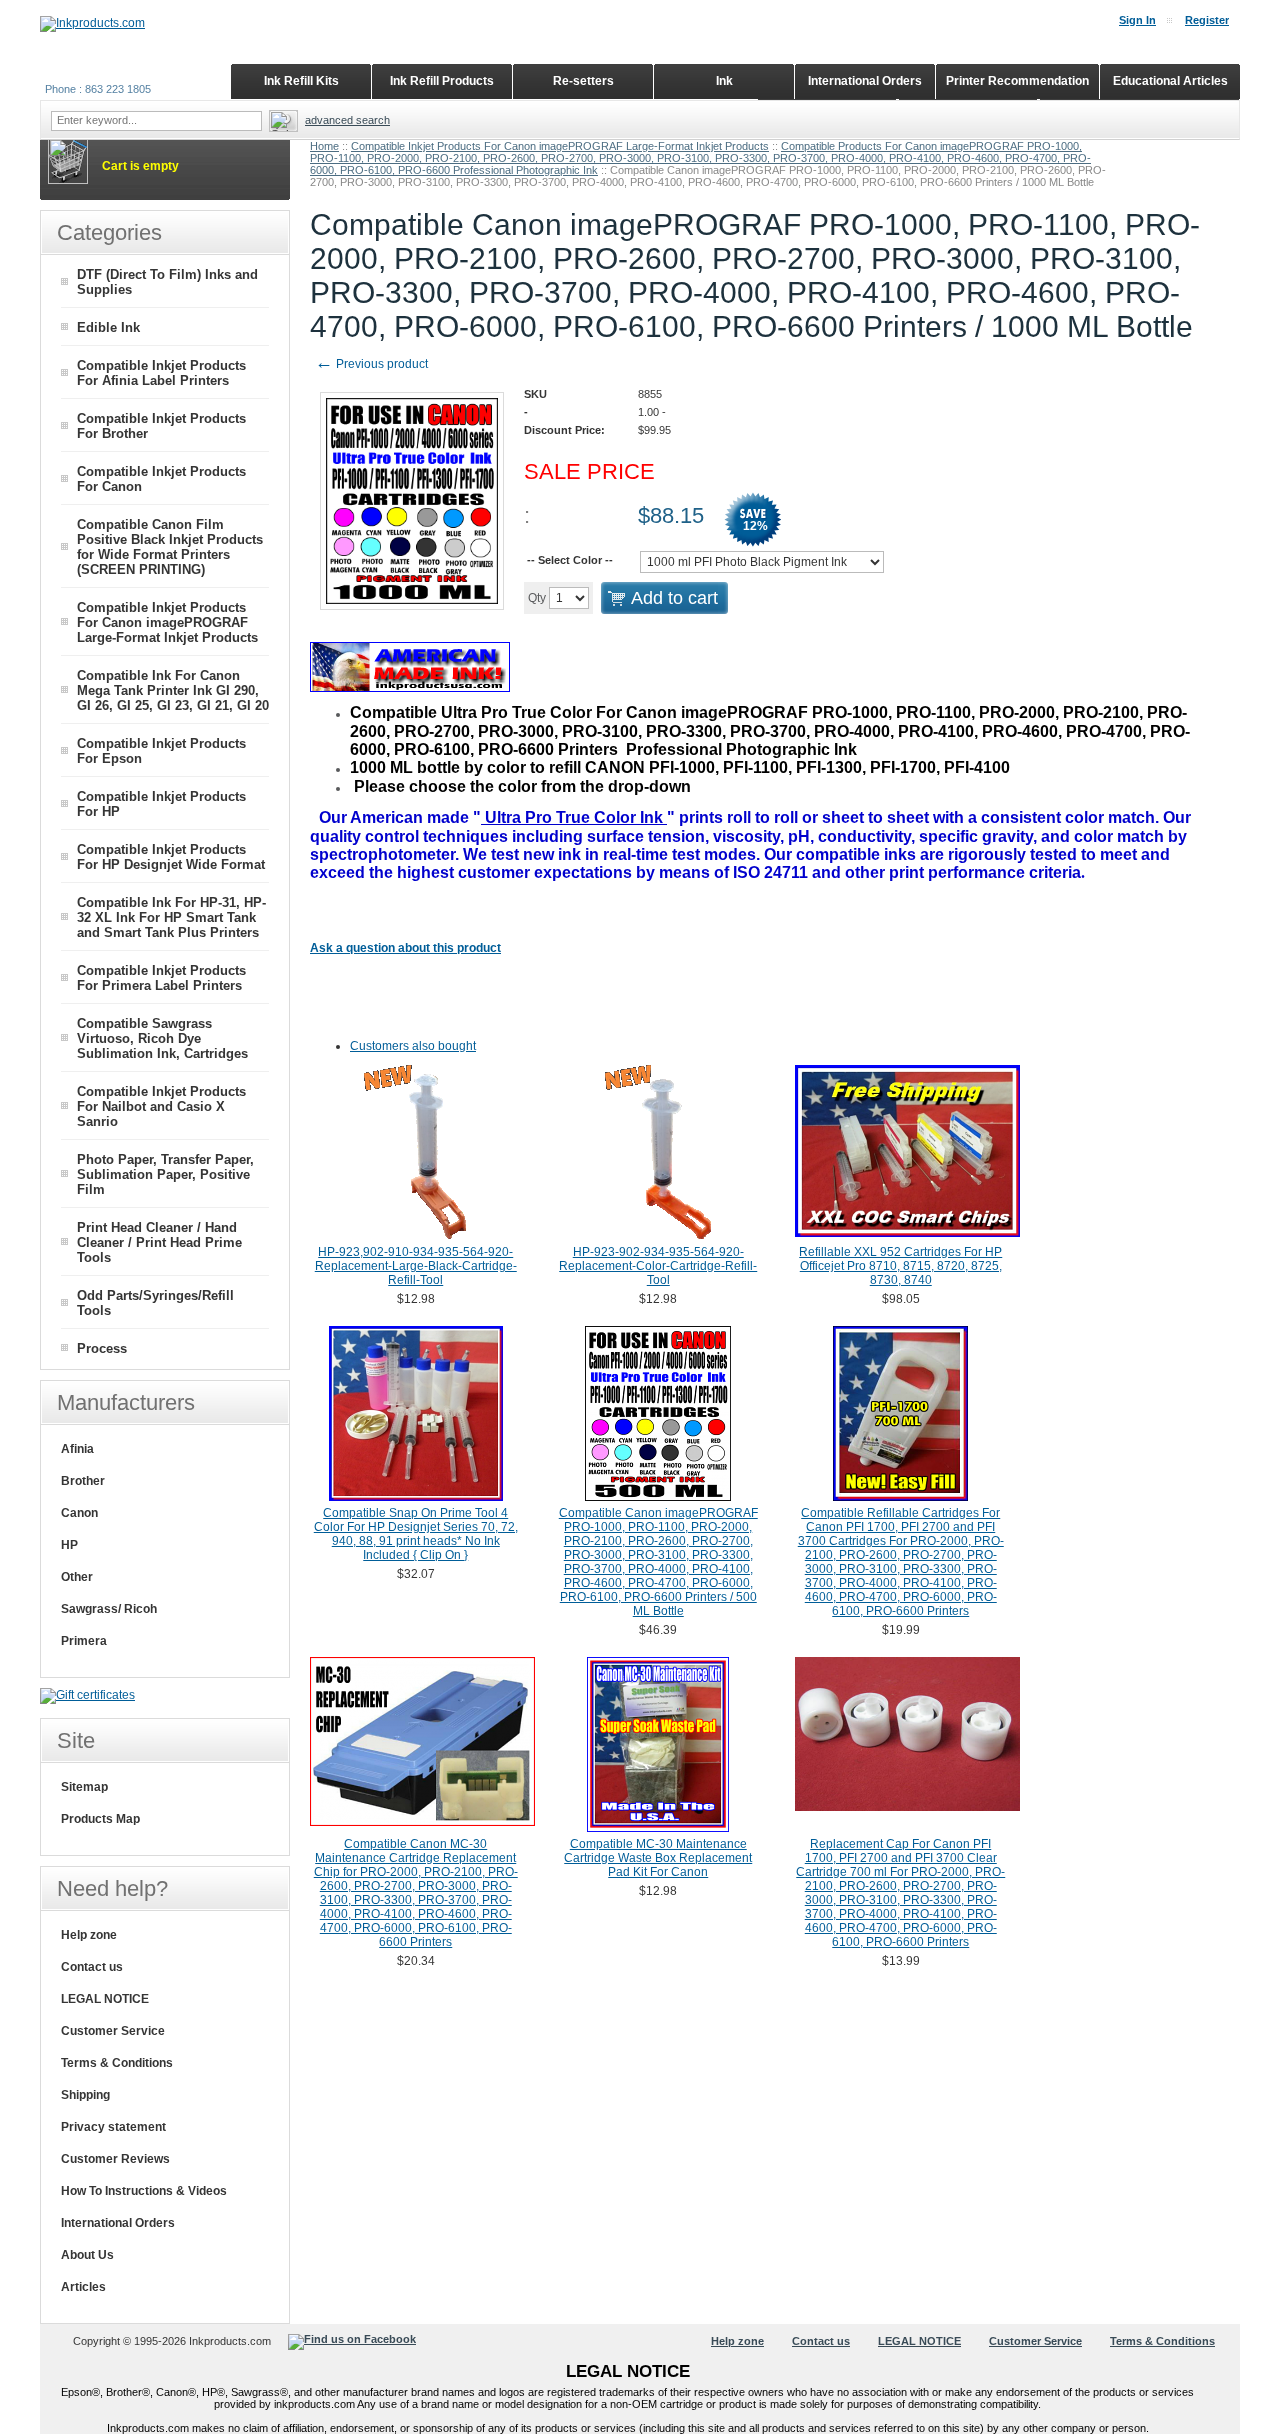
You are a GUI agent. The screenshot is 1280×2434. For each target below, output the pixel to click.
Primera (84, 1641)
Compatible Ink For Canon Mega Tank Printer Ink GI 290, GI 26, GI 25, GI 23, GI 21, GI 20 (173, 690)
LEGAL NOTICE (105, 1999)
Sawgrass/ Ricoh (109, 1609)
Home (324, 146)
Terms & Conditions (117, 2063)
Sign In (1137, 20)
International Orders (118, 2223)
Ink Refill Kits (301, 81)
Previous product (371, 364)
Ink (724, 81)
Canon (79, 1513)
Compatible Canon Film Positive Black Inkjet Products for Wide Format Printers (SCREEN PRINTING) (170, 547)
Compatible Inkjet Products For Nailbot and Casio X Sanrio (161, 1106)
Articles (83, 2287)
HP (69, 1545)
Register (1207, 20)
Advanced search (347, 120)
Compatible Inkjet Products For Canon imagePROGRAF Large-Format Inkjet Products (560, 146)
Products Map (100, 1819)
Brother (83, 1481)
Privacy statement (113, 2127)
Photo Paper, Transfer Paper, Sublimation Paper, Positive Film (165, 1174)
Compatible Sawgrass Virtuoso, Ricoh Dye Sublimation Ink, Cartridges (162, 1038)
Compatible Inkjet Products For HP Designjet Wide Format (171, 857)
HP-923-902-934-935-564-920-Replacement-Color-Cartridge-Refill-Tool (658, 1266)
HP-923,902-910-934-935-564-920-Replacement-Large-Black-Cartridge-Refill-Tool (416, 1266)
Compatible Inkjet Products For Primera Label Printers (161, 978)
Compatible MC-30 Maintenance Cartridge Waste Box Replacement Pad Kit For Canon (658, 1858)
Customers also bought (413, 1046)
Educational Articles (1170, 81)
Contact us (92, 1967)
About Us (87, 2255)
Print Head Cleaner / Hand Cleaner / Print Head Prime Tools (159, 1242)
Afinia (77, 1449)
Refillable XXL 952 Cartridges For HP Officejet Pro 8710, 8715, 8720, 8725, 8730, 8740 (900, 1266)
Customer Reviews (115, 2159)
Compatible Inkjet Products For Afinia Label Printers (161, 373)
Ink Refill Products (442, 81)
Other (77, 1577)
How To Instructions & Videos (144, 2191)
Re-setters (583, 81)
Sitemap (84, 1787)
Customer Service (113, 2031)
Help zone (89, 1935)
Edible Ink (108, 327)
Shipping (85, 2095)
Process (102, 1348)
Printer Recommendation (1017, 81)
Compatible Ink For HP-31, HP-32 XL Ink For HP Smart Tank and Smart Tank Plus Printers (171, 917)
